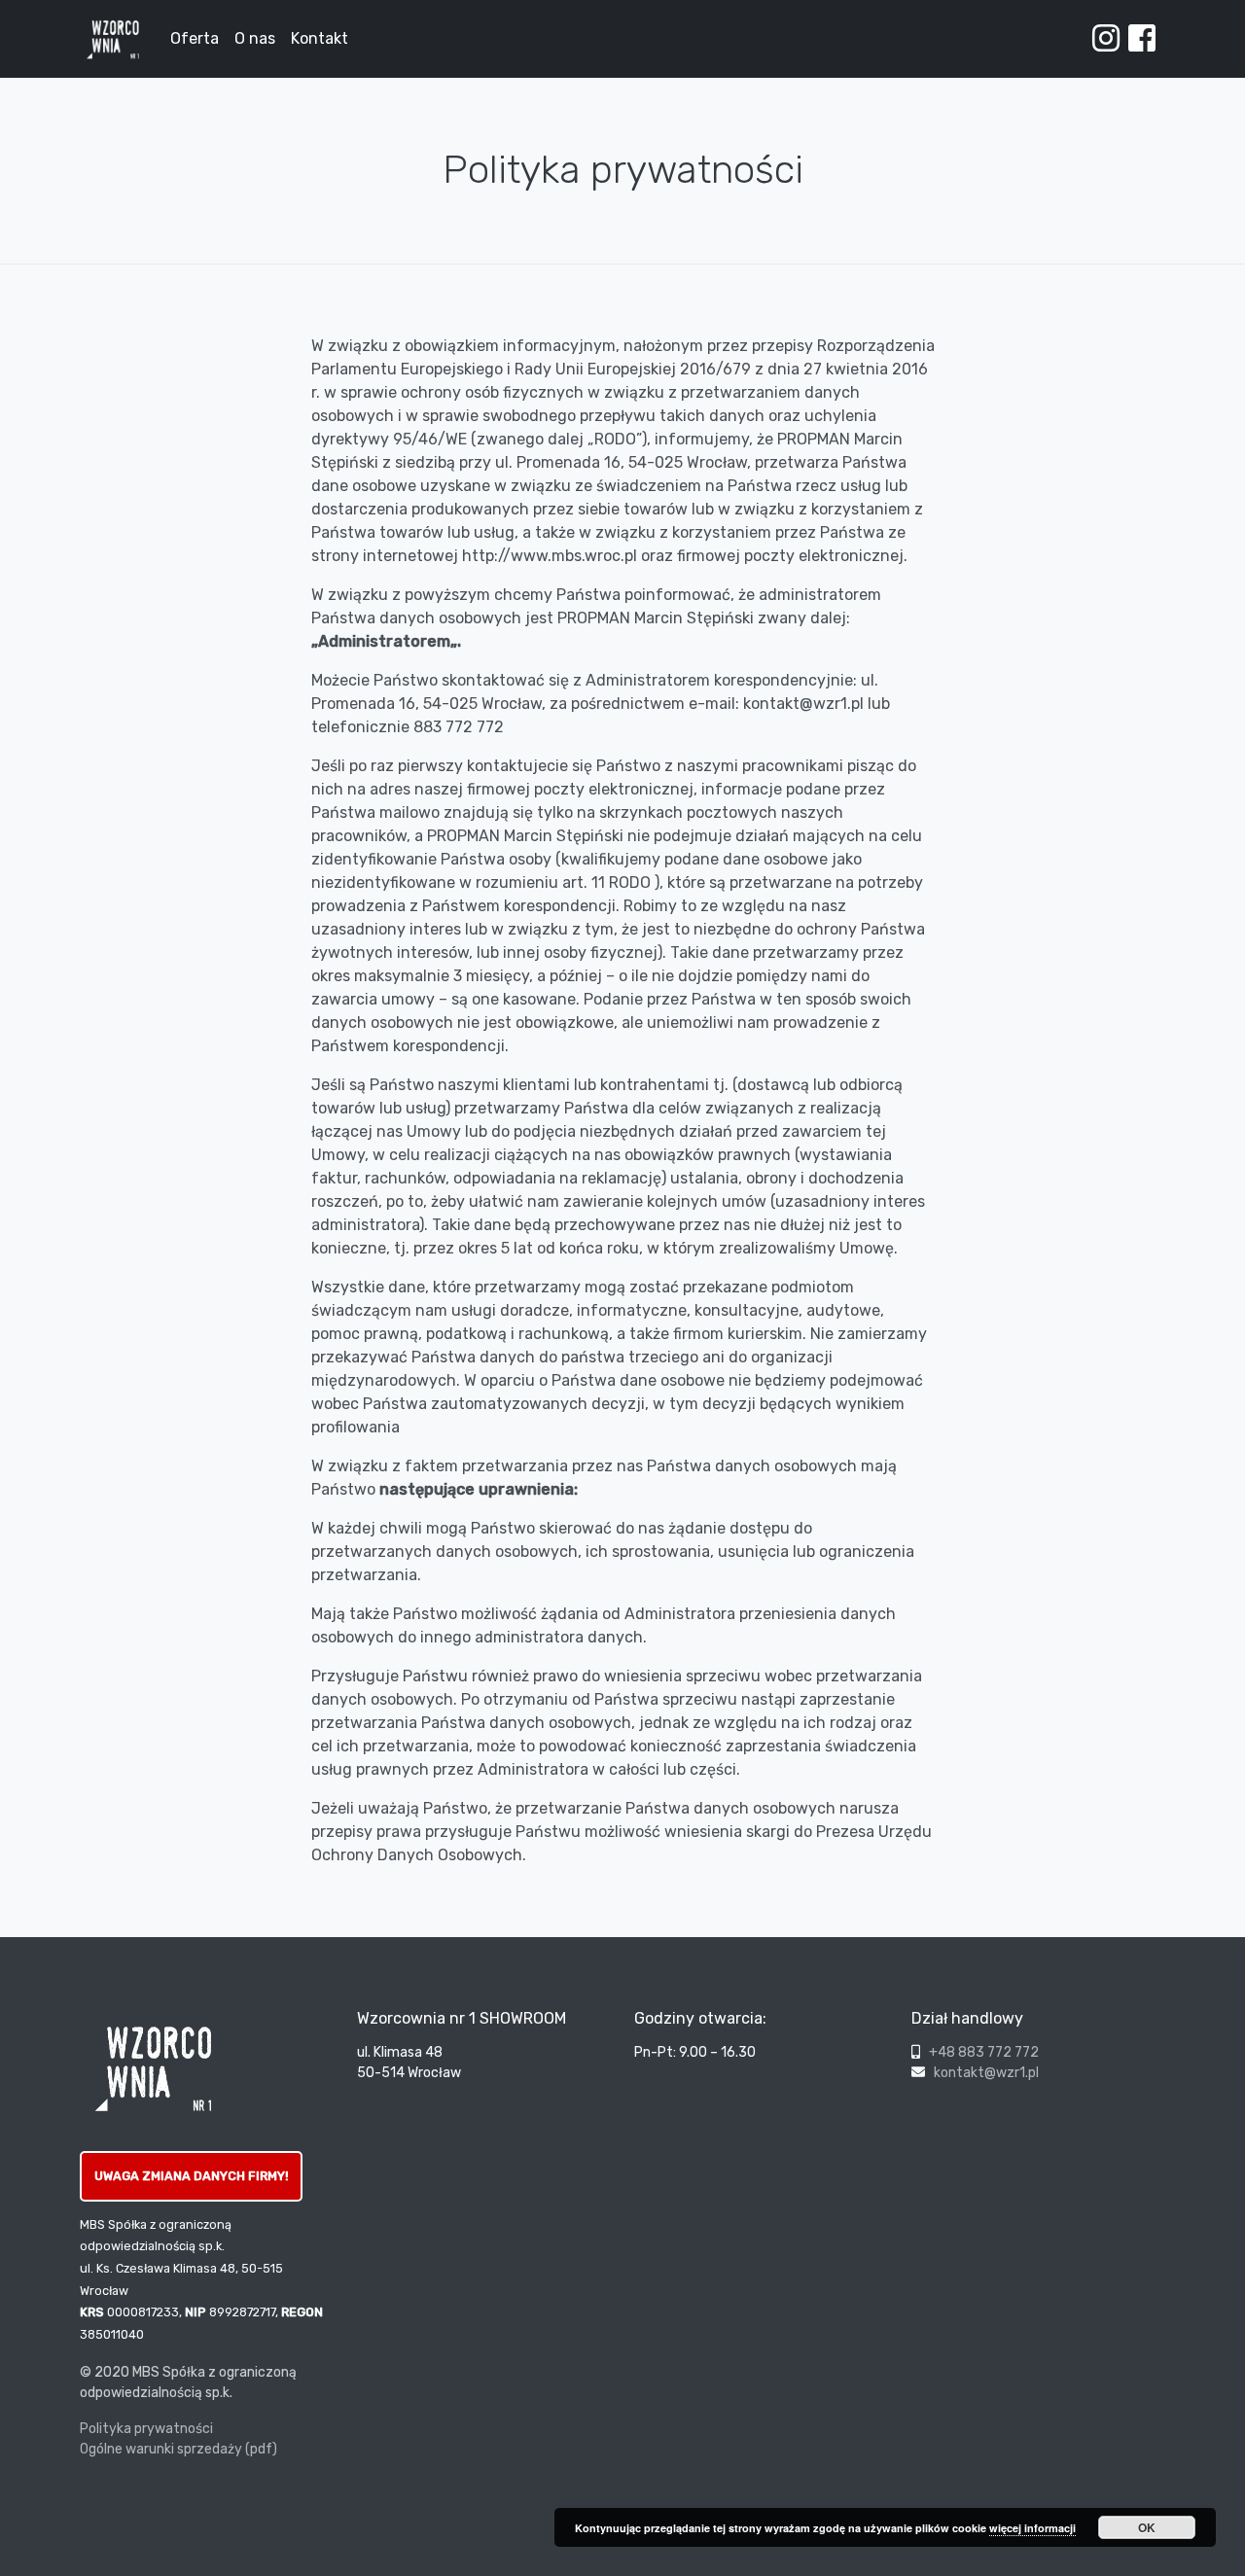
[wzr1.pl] (113, 39)
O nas (255, 38)
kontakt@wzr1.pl (986, 2073)
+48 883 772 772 (984, 2052)
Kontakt (320, 38)
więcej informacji (1032, 2528)
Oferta (195, 38)
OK (1147, 2527)
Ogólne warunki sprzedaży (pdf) (178, 2449)
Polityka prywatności (146, 2429)
